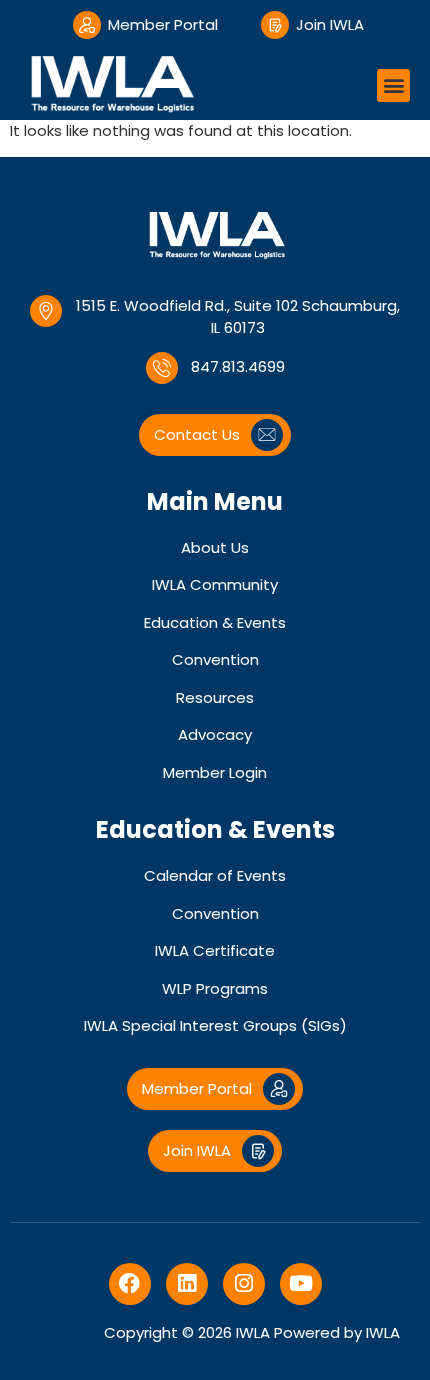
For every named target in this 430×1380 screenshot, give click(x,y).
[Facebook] (130, 1284)
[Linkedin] (187, 1284)
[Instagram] (244, 1284)
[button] (393, 85)
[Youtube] (301, 1284)
